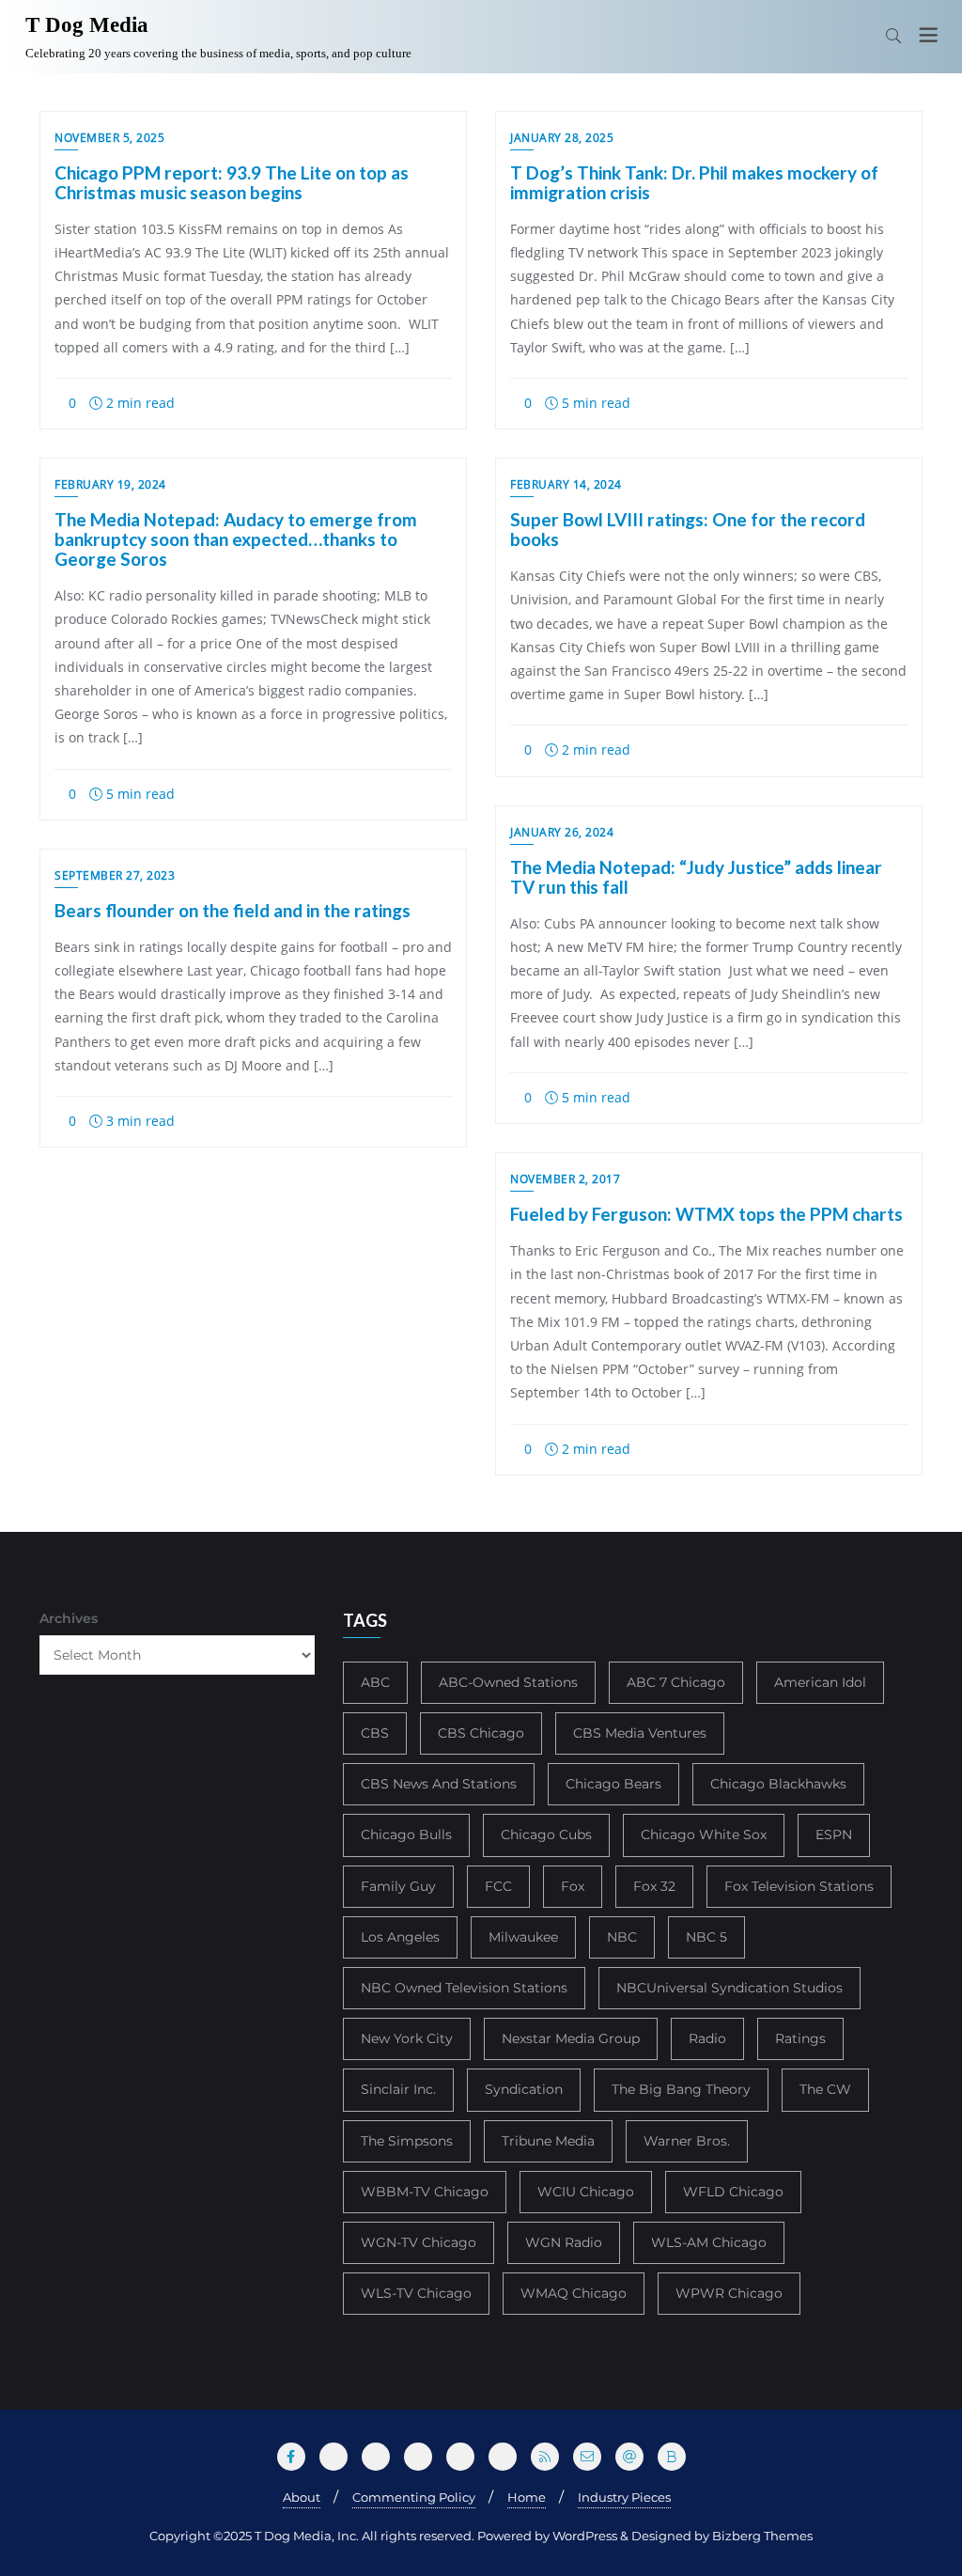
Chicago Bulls (406, 1834)
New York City (407, 2038)
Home (527, 2497)
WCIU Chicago (586, 2192)
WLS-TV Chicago (416, 2293)
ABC (375, 1682)
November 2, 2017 (565, 1179)
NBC (622, 1937)
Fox (573, 1886)
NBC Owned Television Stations (464, 1988)
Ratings (800, 2038)
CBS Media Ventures (640, 1733)
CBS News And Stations (439, 1784)
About (302, 2497)
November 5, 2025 (109, 138)
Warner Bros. (687, 2141)
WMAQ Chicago (574, 2293)
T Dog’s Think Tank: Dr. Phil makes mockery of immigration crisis (694, 182)
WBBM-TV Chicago (425, 2192)
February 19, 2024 (110, 484)
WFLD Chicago (733, 2192)
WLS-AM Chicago (709, 2242)
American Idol (820, 1682)
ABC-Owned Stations (508, 1682)
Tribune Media (548, 2141)
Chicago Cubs (546, 1834)
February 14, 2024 (566, 484)
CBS (375, 1733)
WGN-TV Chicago (419, 2242)
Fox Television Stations (799, 1886)
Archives (69, 1618)
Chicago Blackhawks (778, 1784)
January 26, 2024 (562, 832)
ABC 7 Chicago (676, 1682)
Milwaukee (523, 1937)
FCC (498, 1886)
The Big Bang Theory (681, 2089)
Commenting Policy (414, 2497)
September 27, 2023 (115, 875)
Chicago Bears (613, 1784)
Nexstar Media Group (571, 2038)
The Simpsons (407, 2141)
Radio (707, 2038)
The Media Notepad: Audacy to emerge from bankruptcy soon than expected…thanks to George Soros (236, 539)
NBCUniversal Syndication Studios (729, 1988)
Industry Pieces (624, 2497)
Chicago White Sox (704, 1834)
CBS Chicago (481, 1733)
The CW (825, 2089)
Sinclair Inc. (398, 2089)
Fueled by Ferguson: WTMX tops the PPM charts (706, 1214)
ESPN (834, 1834)
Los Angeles (400, 1937)
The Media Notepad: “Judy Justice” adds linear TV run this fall (696, 877)
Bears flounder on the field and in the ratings (233, 910)
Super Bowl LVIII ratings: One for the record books (688, 529)
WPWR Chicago (729, 2293)
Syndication (524, 2089)
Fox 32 (654, 1886)
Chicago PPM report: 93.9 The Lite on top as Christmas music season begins (232, 182)
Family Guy (398, 1886)
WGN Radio (564, 2242)
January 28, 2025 (562, 138)
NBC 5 (706, 1937)
